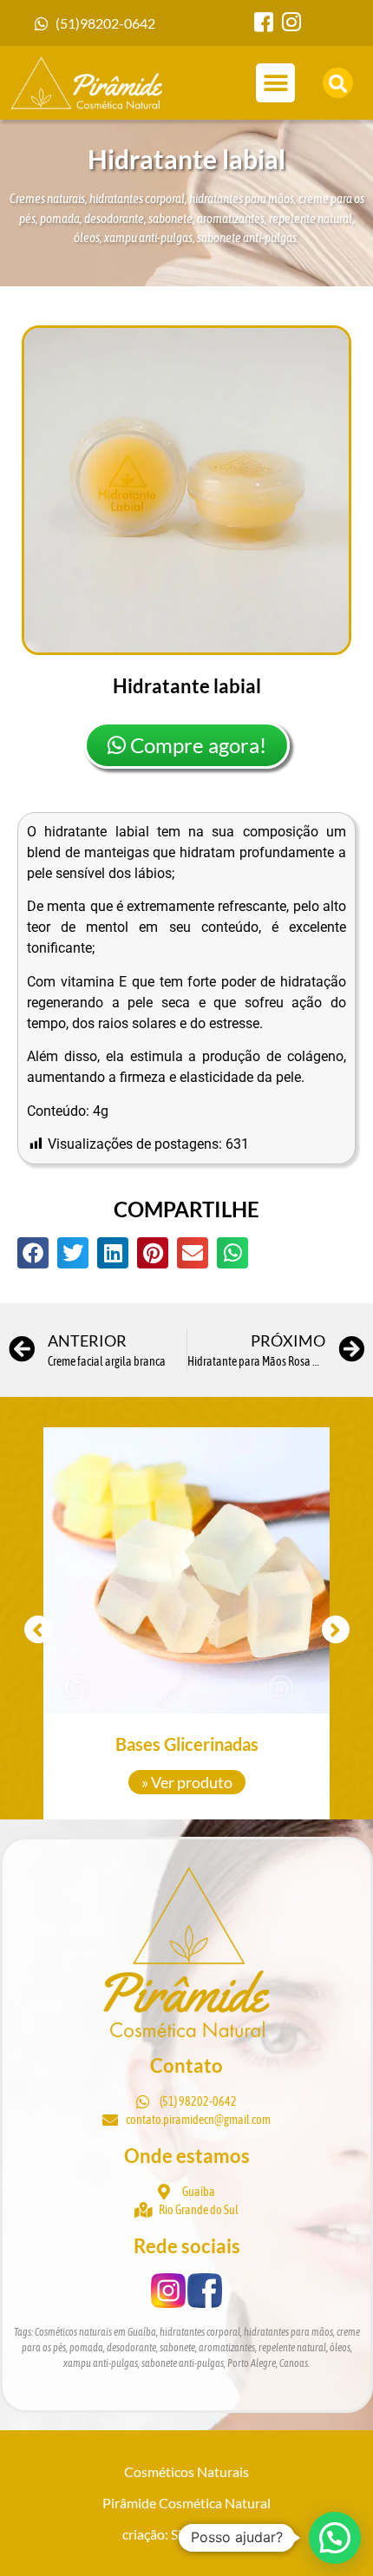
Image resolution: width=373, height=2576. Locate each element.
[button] (275, 83)
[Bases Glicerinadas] (186, 1570)
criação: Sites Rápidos (186, 2534)
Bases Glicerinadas (187, 1744)
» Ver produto (187, 1782)
